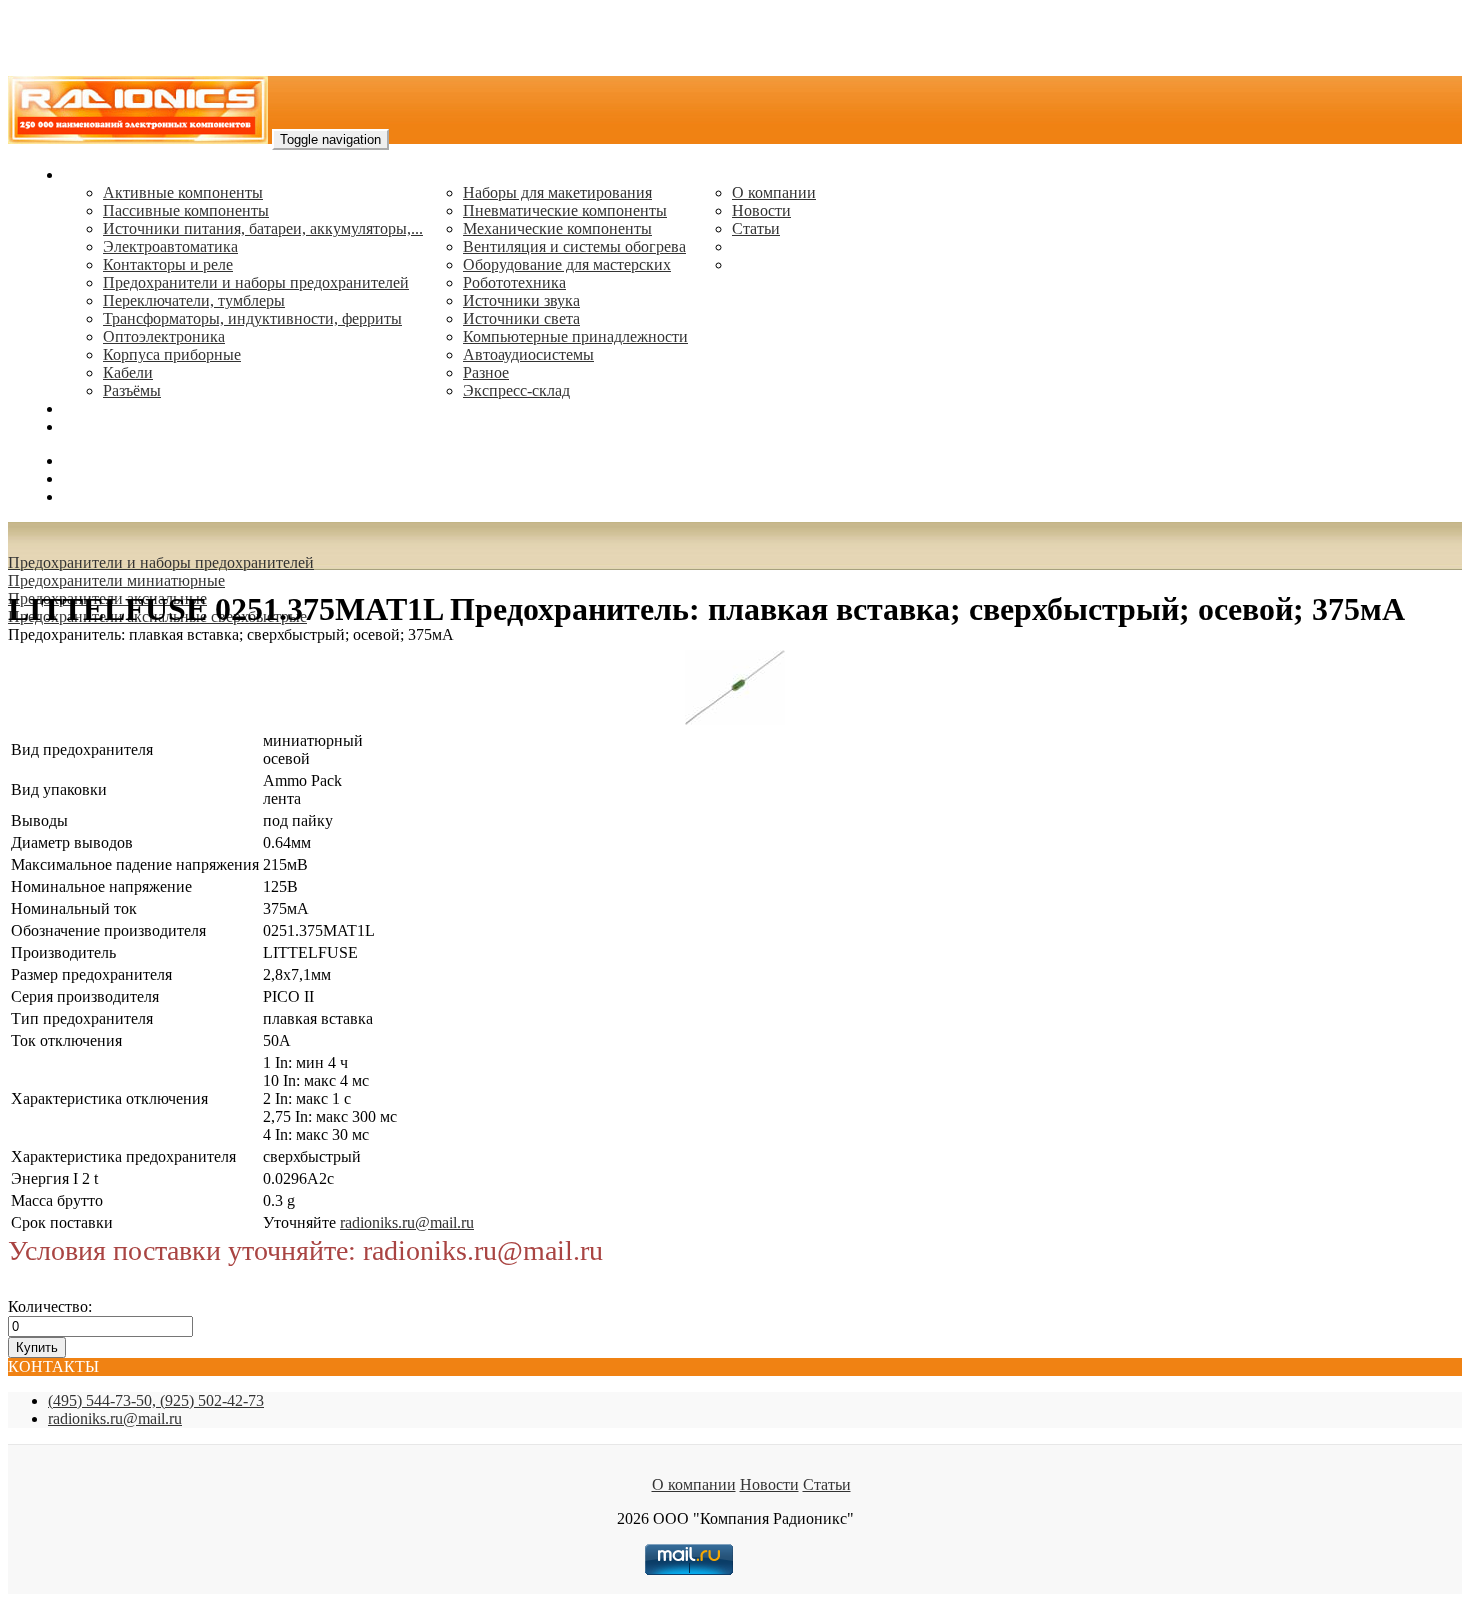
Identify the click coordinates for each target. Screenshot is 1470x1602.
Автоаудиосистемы (528, 354)
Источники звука (521, 300)
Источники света (521, 318)
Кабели (128, 372)
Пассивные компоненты (186, 210)
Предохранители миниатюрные (116, 580)
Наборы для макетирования (557, 192)
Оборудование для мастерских (567, 264)
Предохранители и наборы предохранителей (256, 282)
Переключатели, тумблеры (194, 300)
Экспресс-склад (516, 390)
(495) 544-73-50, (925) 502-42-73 (156, 1400)
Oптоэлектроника (164, 336)
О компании (774, 192)
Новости (761, 210)
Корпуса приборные (172, 354)
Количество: (50, 1306)
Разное (486, 372)
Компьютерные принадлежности (575, 336)
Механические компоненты (557, 228)
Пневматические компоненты (565, 210)
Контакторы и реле (168, 264)
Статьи (756, 228)
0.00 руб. (93, 496)
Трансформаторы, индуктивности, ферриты (252, 318)
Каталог (90, 174)
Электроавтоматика (170, 246)
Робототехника (514, 282)
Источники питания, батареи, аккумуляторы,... (263, 228)
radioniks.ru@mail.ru (130, 426)
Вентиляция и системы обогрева (574, 246)
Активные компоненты (183, 192)
